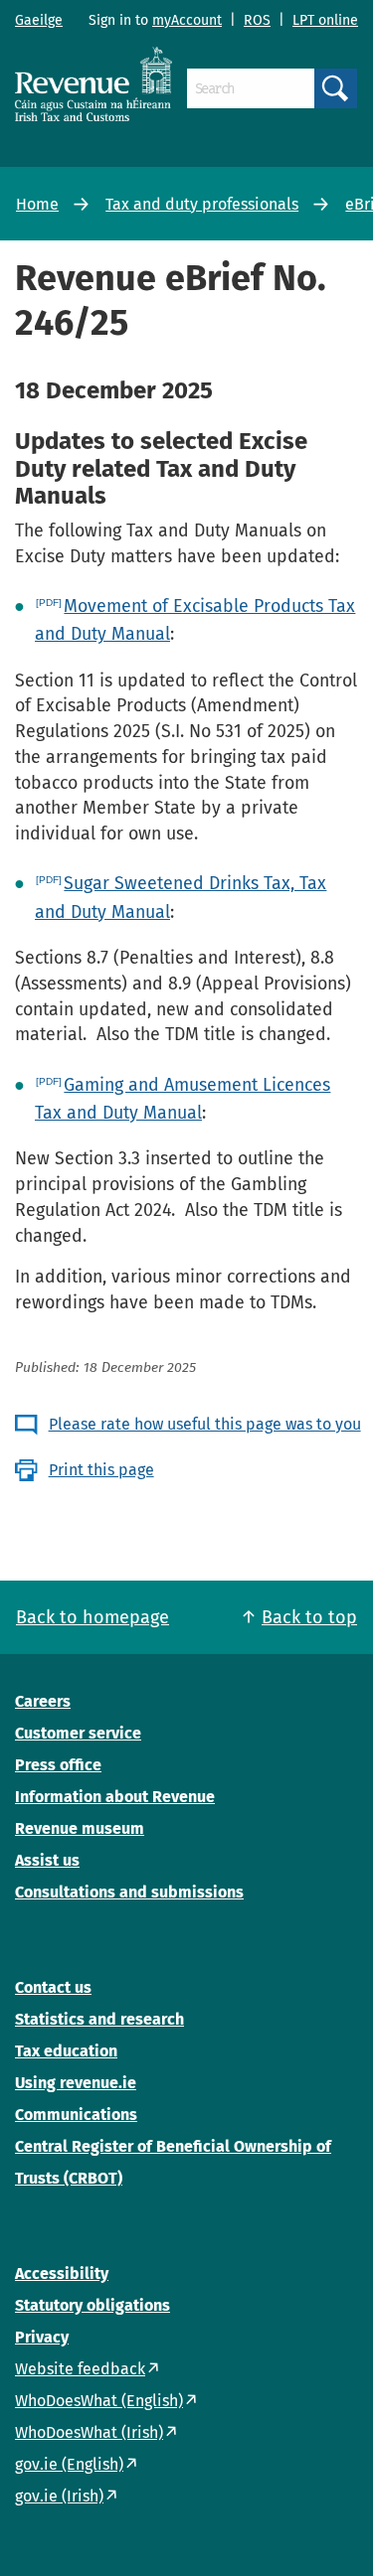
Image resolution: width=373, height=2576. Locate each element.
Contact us (53, 1987)
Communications (76, 2115)
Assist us (47, 1860)
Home (37, 204)
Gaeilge (39, 20)
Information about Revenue (115, 1797)
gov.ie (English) (69, 2464)
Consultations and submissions (129, 1892)
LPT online (325, 20)
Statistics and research (99, 2019)
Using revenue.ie (76, 2083)
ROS (257, 20)
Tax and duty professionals (202, 204)
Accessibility (62, 2273)
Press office (58, 1765)
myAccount (187, 20)
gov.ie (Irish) (59, 2496)
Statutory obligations (93, 2305)
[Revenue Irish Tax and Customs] (93, 84)
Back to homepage (93, 1617)
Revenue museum (80, 1828)
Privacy (42, 2337)
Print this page (101, 1470)
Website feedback (80, 2369)
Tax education (66, 2051)
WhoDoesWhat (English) (99, 2401)
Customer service (78, 1733)
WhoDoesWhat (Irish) (89, 2432)
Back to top (309, 1617)
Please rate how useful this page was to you (205, 1424)
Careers (43, 1701)
